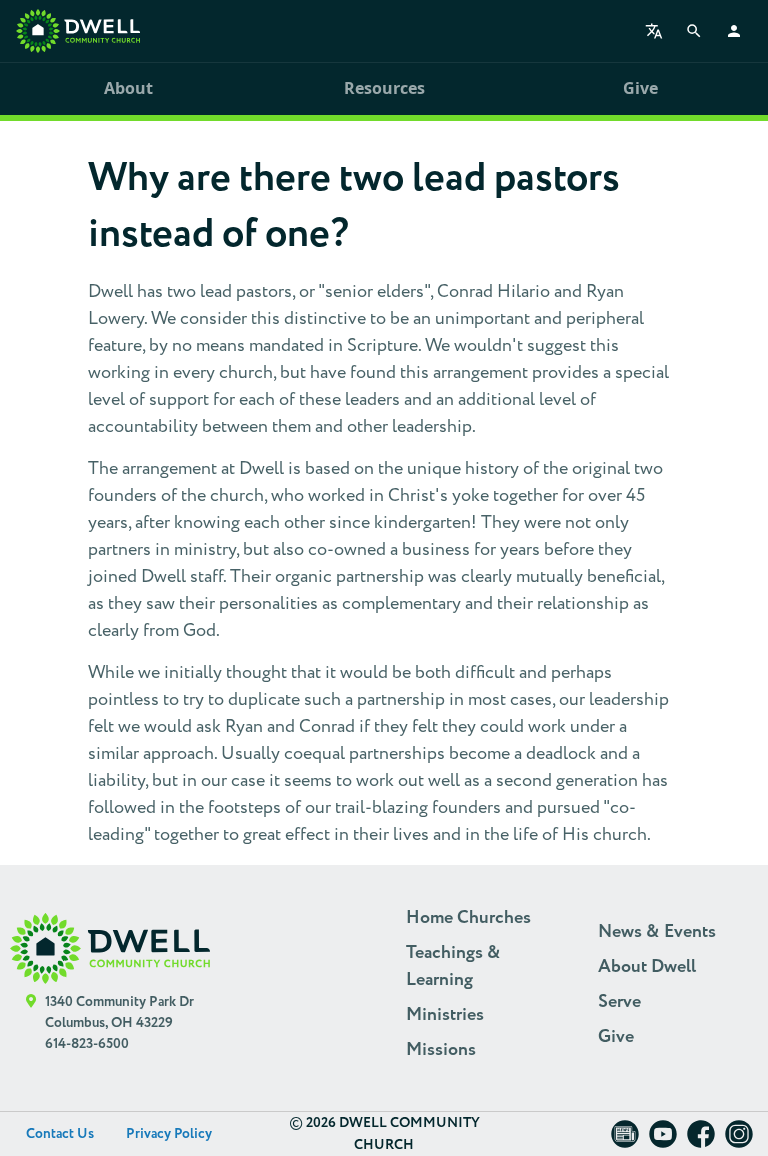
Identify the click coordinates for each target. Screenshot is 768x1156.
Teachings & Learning (453, 966)
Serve (619, 1002)
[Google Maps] (31, 1023)
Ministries (445, 1015)
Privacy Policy (169, 1134)
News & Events (657, 932)
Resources (384, 88)
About (128, 88)
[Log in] (734, 31)
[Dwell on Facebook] (701, 1140)
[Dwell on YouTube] (663, 1140)
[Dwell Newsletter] (625, 1140)
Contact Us (60, 1134)
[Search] (694, 31)
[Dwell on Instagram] (739, 1140)
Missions (441, 1050)
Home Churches (468, 918)
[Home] (78, 31)
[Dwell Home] (110, 948)
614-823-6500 (87, 1044)
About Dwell (647, 967)
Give (640, 88)
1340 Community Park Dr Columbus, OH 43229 (119, 1012)
